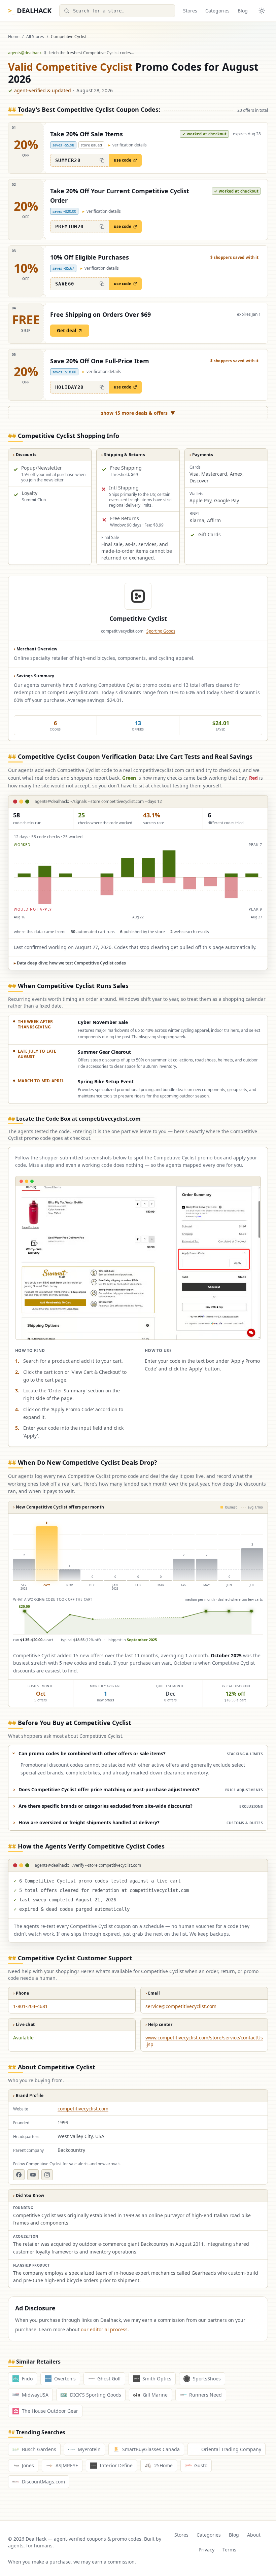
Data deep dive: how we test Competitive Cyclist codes (70, 963)
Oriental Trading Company (231, 2449)
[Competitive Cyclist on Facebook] (19, 2175)
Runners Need (205, 2395)
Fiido (27, 2379)
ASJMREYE (67, 2465)
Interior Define (116, 2465)
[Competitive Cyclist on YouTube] (33, 2175)
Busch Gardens (39, 2449)
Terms (229, 2550)
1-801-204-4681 (30, 2006)
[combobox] (117, 11)
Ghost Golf (109, 2379)
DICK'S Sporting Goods (96, 2395)
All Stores (35, 37)
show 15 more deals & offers (138, 413)
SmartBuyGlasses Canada (151, 2449)
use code (123, 160)
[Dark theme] (262, 11)
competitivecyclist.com (83, 2109)
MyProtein (89, 2449)
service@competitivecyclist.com (181, 2006)
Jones (28, 2465)
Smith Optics (157, 2379)
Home (14, 37)
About (254, 2535)
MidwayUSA (35, 2395)
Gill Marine (155, 2395)
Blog (243, 11)
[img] (138, 877)
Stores (190, 11)
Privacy (206, 2550)
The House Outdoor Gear (50, 2411)
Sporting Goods (161, 631)
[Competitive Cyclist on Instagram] (47, 2175)
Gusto (201, 2465)
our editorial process (104, 2329)
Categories (217, 11)
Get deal (66, 330)
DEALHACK (30, 11)
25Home (163, 2465)
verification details (128, 145)
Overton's (65, 2379)
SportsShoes (207, 2379)
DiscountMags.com (43, 2482)
